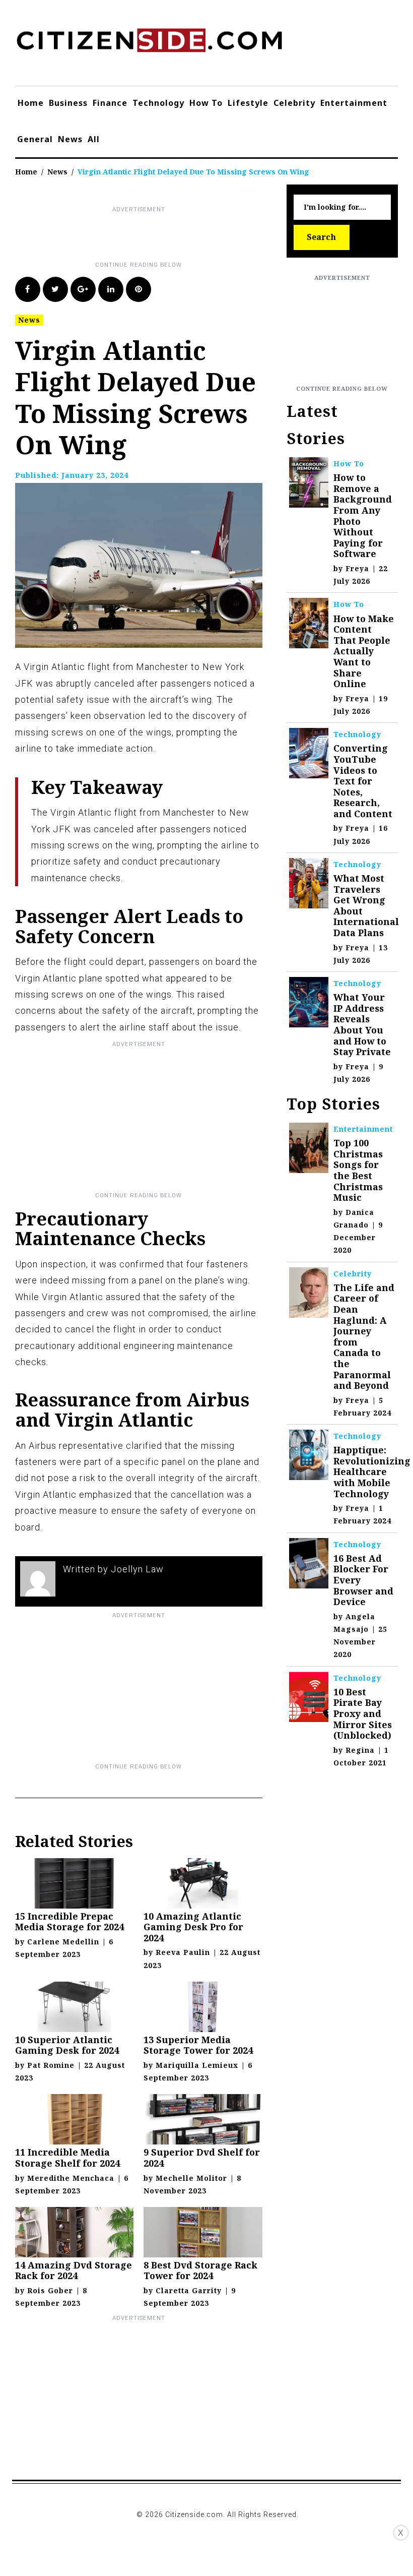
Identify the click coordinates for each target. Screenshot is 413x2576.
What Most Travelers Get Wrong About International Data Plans (366, 905)
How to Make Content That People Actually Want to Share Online (364, 651)
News (70, 139)
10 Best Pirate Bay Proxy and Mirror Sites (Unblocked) (363, 1713)
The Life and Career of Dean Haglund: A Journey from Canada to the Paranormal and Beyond (364, 1336)
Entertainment (354, 103)
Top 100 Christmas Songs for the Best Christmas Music (358, 1170)
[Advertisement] (198, 237)
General (35, 139)
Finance (110, 103)
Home (31, 103)
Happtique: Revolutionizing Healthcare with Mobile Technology (372, 1471)
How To (206, 103)
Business (68, 103)
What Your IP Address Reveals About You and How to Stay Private (362, 1024)
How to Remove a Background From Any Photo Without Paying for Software (363, 515)
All (94, 139)
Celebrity (294, 103)
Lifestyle (248, 103)
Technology (158, 103)
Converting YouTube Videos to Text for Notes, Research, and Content (363, 781)
